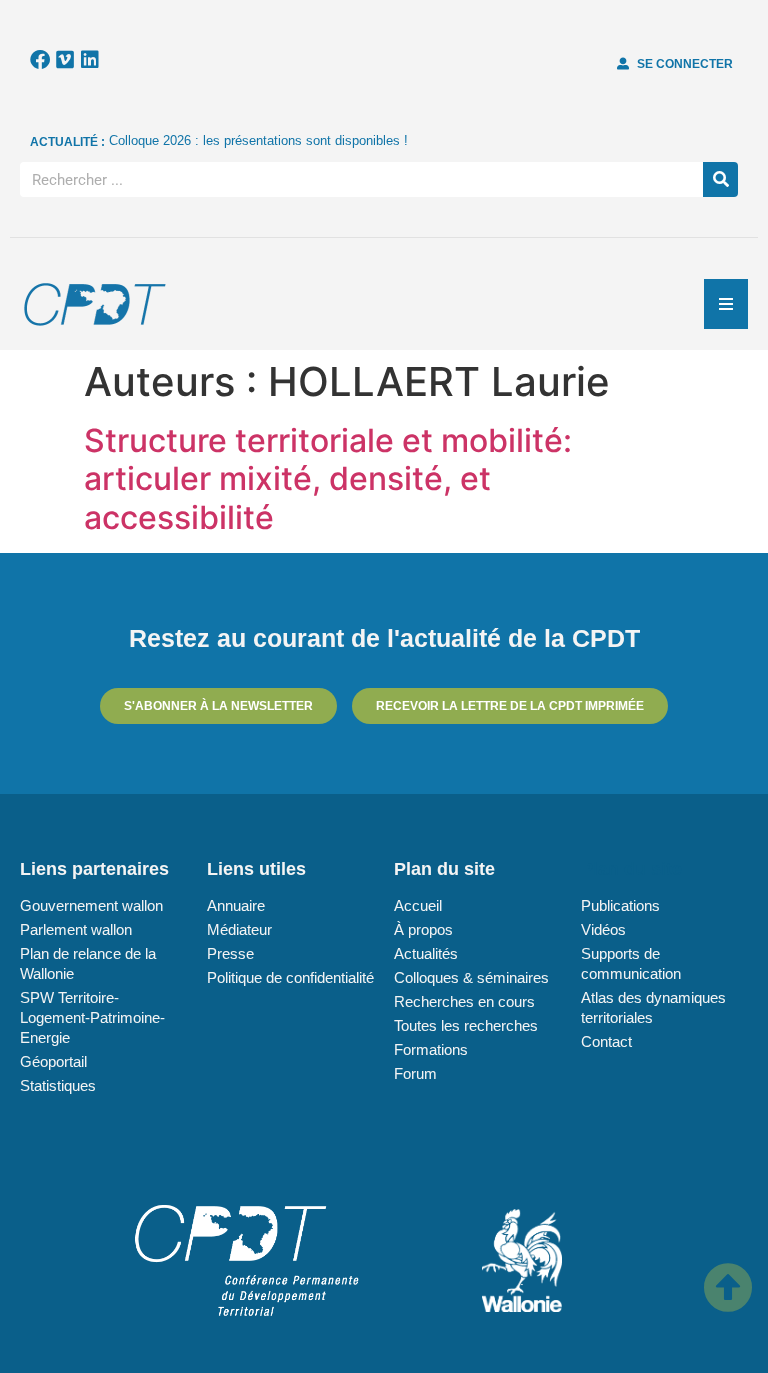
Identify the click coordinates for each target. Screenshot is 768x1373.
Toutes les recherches (466, 1025)
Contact (606, 1041)
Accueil (418, 905)
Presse (230, 953)
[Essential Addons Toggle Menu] (726, 304)
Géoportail (53, 1061)
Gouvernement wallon (91, 905)
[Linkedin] (90, 60)
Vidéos (603, 929)
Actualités (426, 953)
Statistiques (58, 1085)
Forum (415, 1073)
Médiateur (239, 929)
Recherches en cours (464, 1001)
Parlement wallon (76, 929)
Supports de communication (631, 963)
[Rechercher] (720, 179)
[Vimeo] (65, 60)
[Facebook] (40, 60)
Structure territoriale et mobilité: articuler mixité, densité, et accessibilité (328, 479)
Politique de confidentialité (290, 977)
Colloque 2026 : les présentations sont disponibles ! (258, 140)
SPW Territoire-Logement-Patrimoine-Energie (92, 1017)
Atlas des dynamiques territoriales (653, 1007)
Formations (431, 1049)
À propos (423, 929)
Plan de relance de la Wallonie (88, 963)
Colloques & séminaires (471, 977)
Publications (620, 905)
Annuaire (236, 905)
